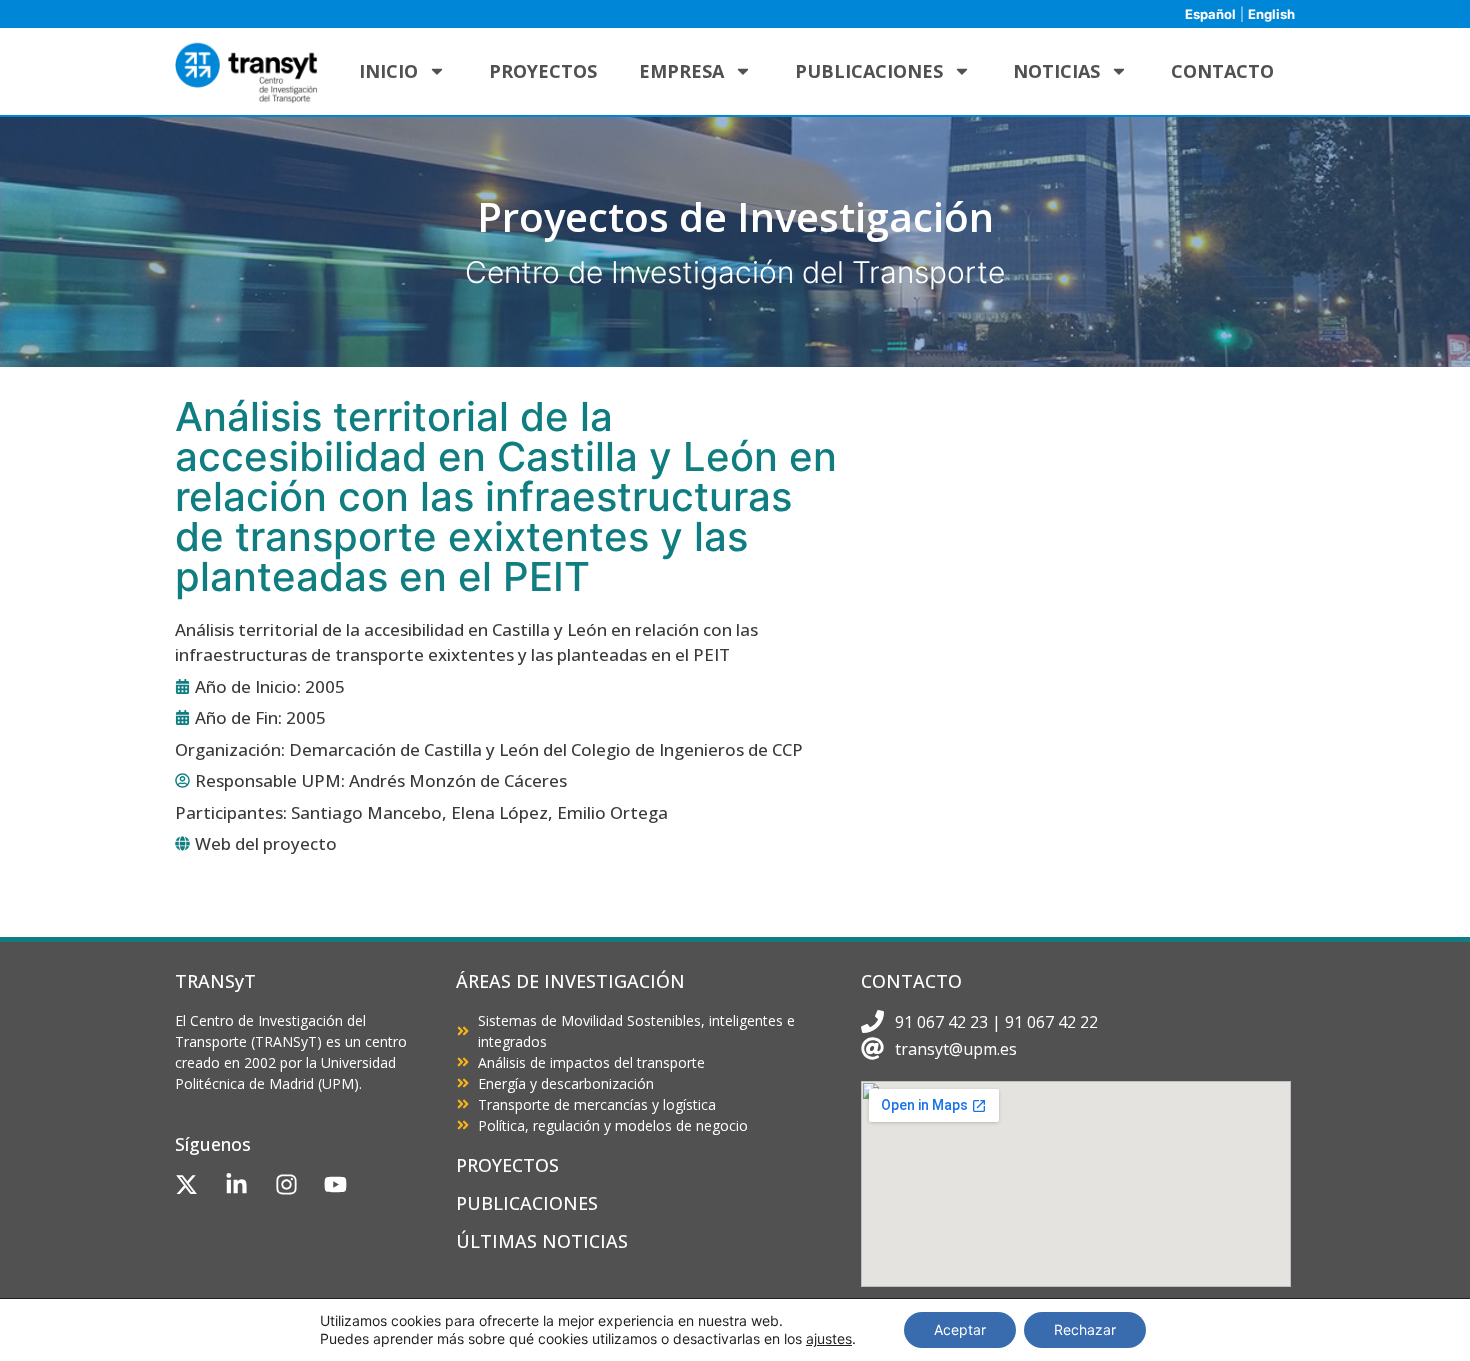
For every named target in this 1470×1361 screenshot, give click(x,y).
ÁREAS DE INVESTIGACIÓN (570, 981)
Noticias (1056, 71)
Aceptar (960, 1329)
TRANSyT (215, 981)
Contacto (1222, 71)
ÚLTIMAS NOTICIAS (542, 1241)
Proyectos (543, 71)
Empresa (681, 71)
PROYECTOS (507, 1165)
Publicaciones (869, 71)
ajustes (829, 1338)
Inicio (388, 71)
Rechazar (1085, 1329)
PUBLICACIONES (527, 1203)
